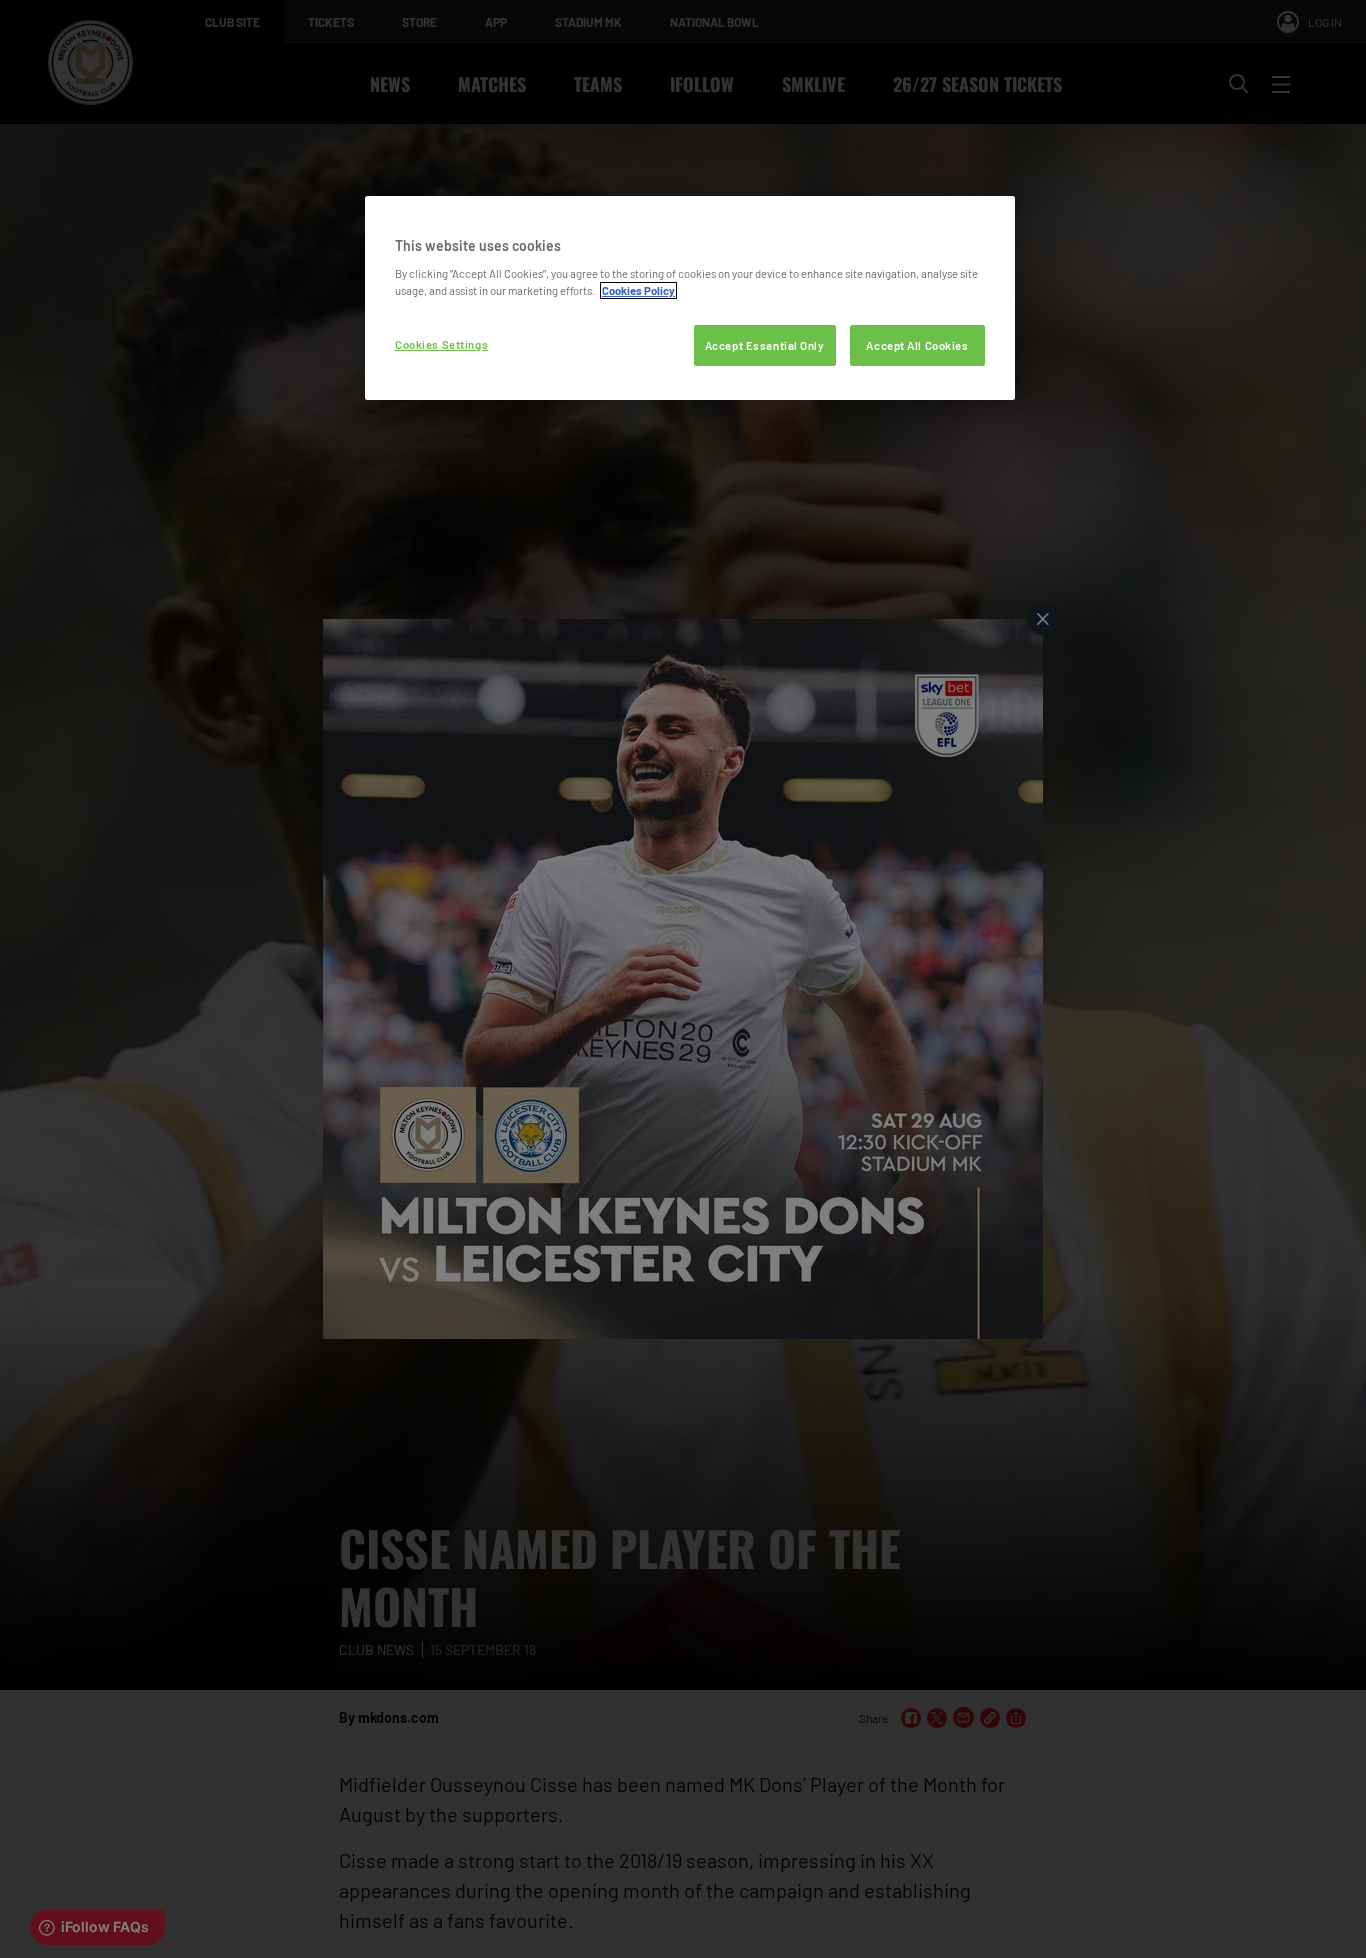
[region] (690, 298)
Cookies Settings (441, 344)
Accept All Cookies (917, 345)
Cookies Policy (638, 290)
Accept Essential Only (765, 345)
